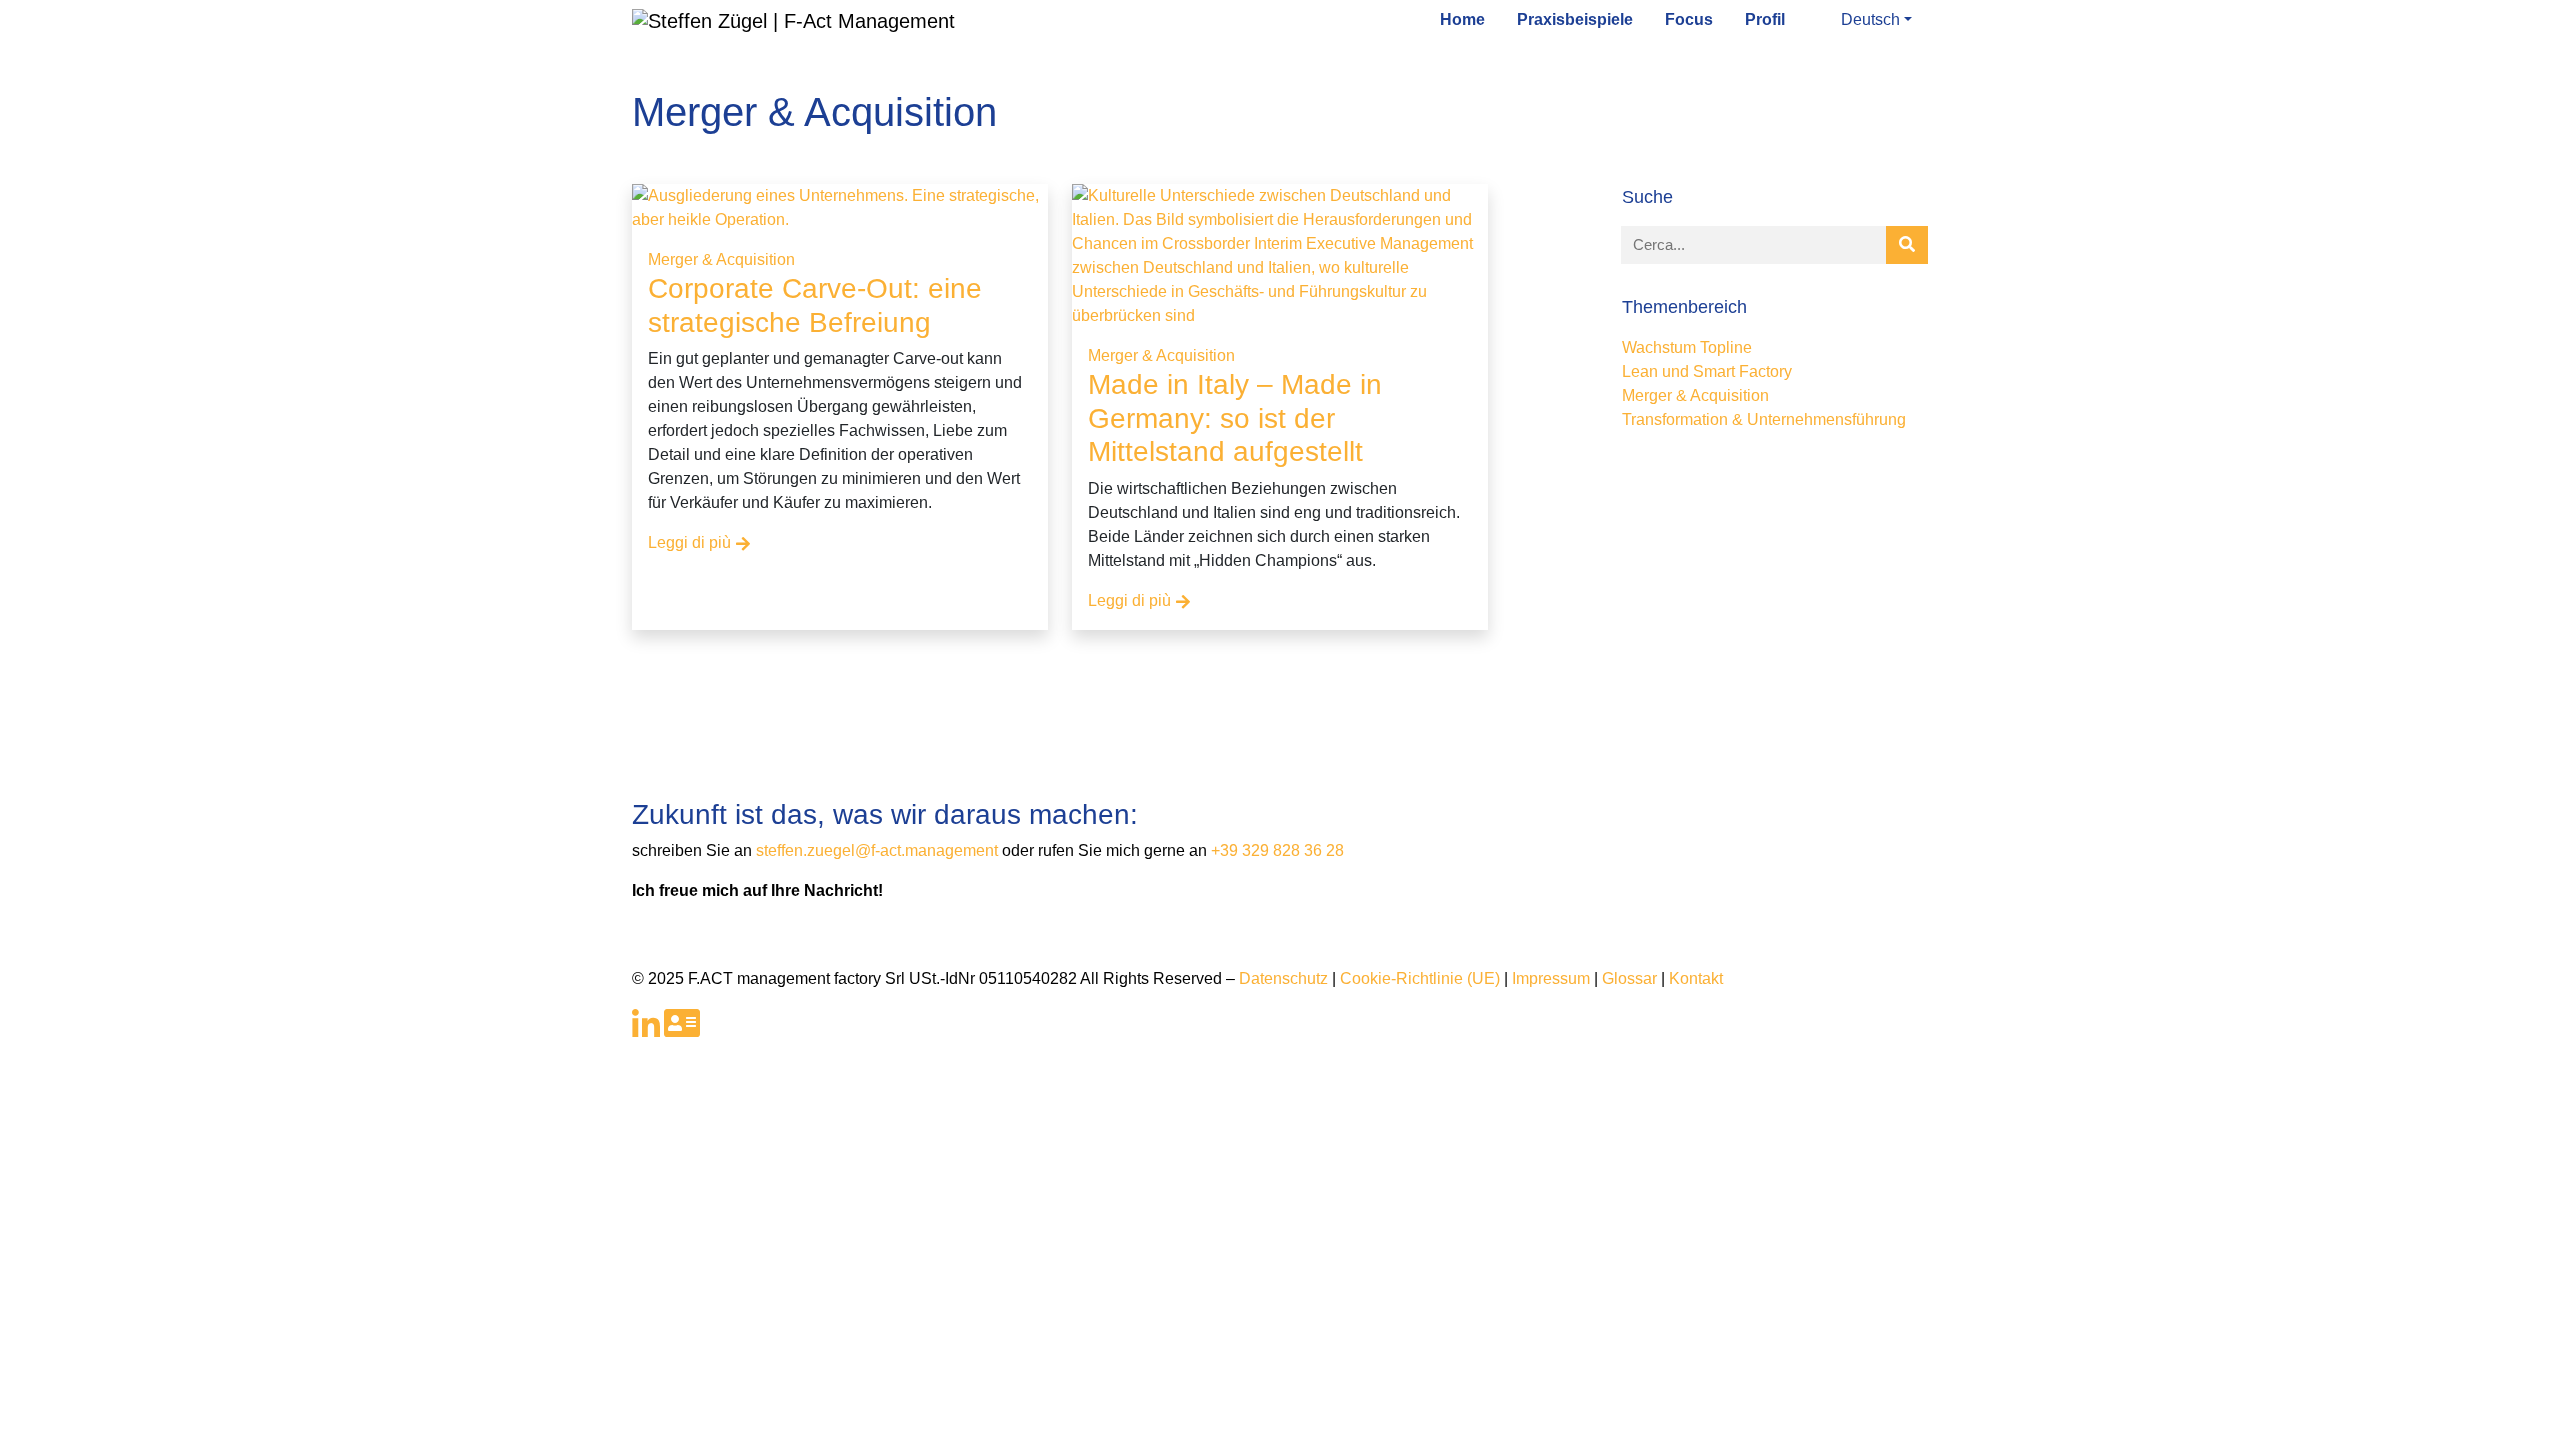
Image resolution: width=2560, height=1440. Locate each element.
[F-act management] (793, 19)
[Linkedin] (646, 1029)
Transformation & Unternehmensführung (1764, 419)
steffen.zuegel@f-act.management (879, 850)
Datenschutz (1283, 978)
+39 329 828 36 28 (1277, 850)
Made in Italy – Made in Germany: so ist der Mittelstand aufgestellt (1235, 418)
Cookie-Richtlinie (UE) (1420, 978)
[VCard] (682, 1029)
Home (1462, 19)
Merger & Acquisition (721, 259)
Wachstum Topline (1687, 347)
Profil (1765, 19)
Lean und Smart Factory (1707, 371)
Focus (1689, 19)
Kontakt (1696, 978)
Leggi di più (689, 542)
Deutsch (1870, 19)
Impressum (1551, 978)
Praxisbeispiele (1575, 19)
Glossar (1629, 978)
